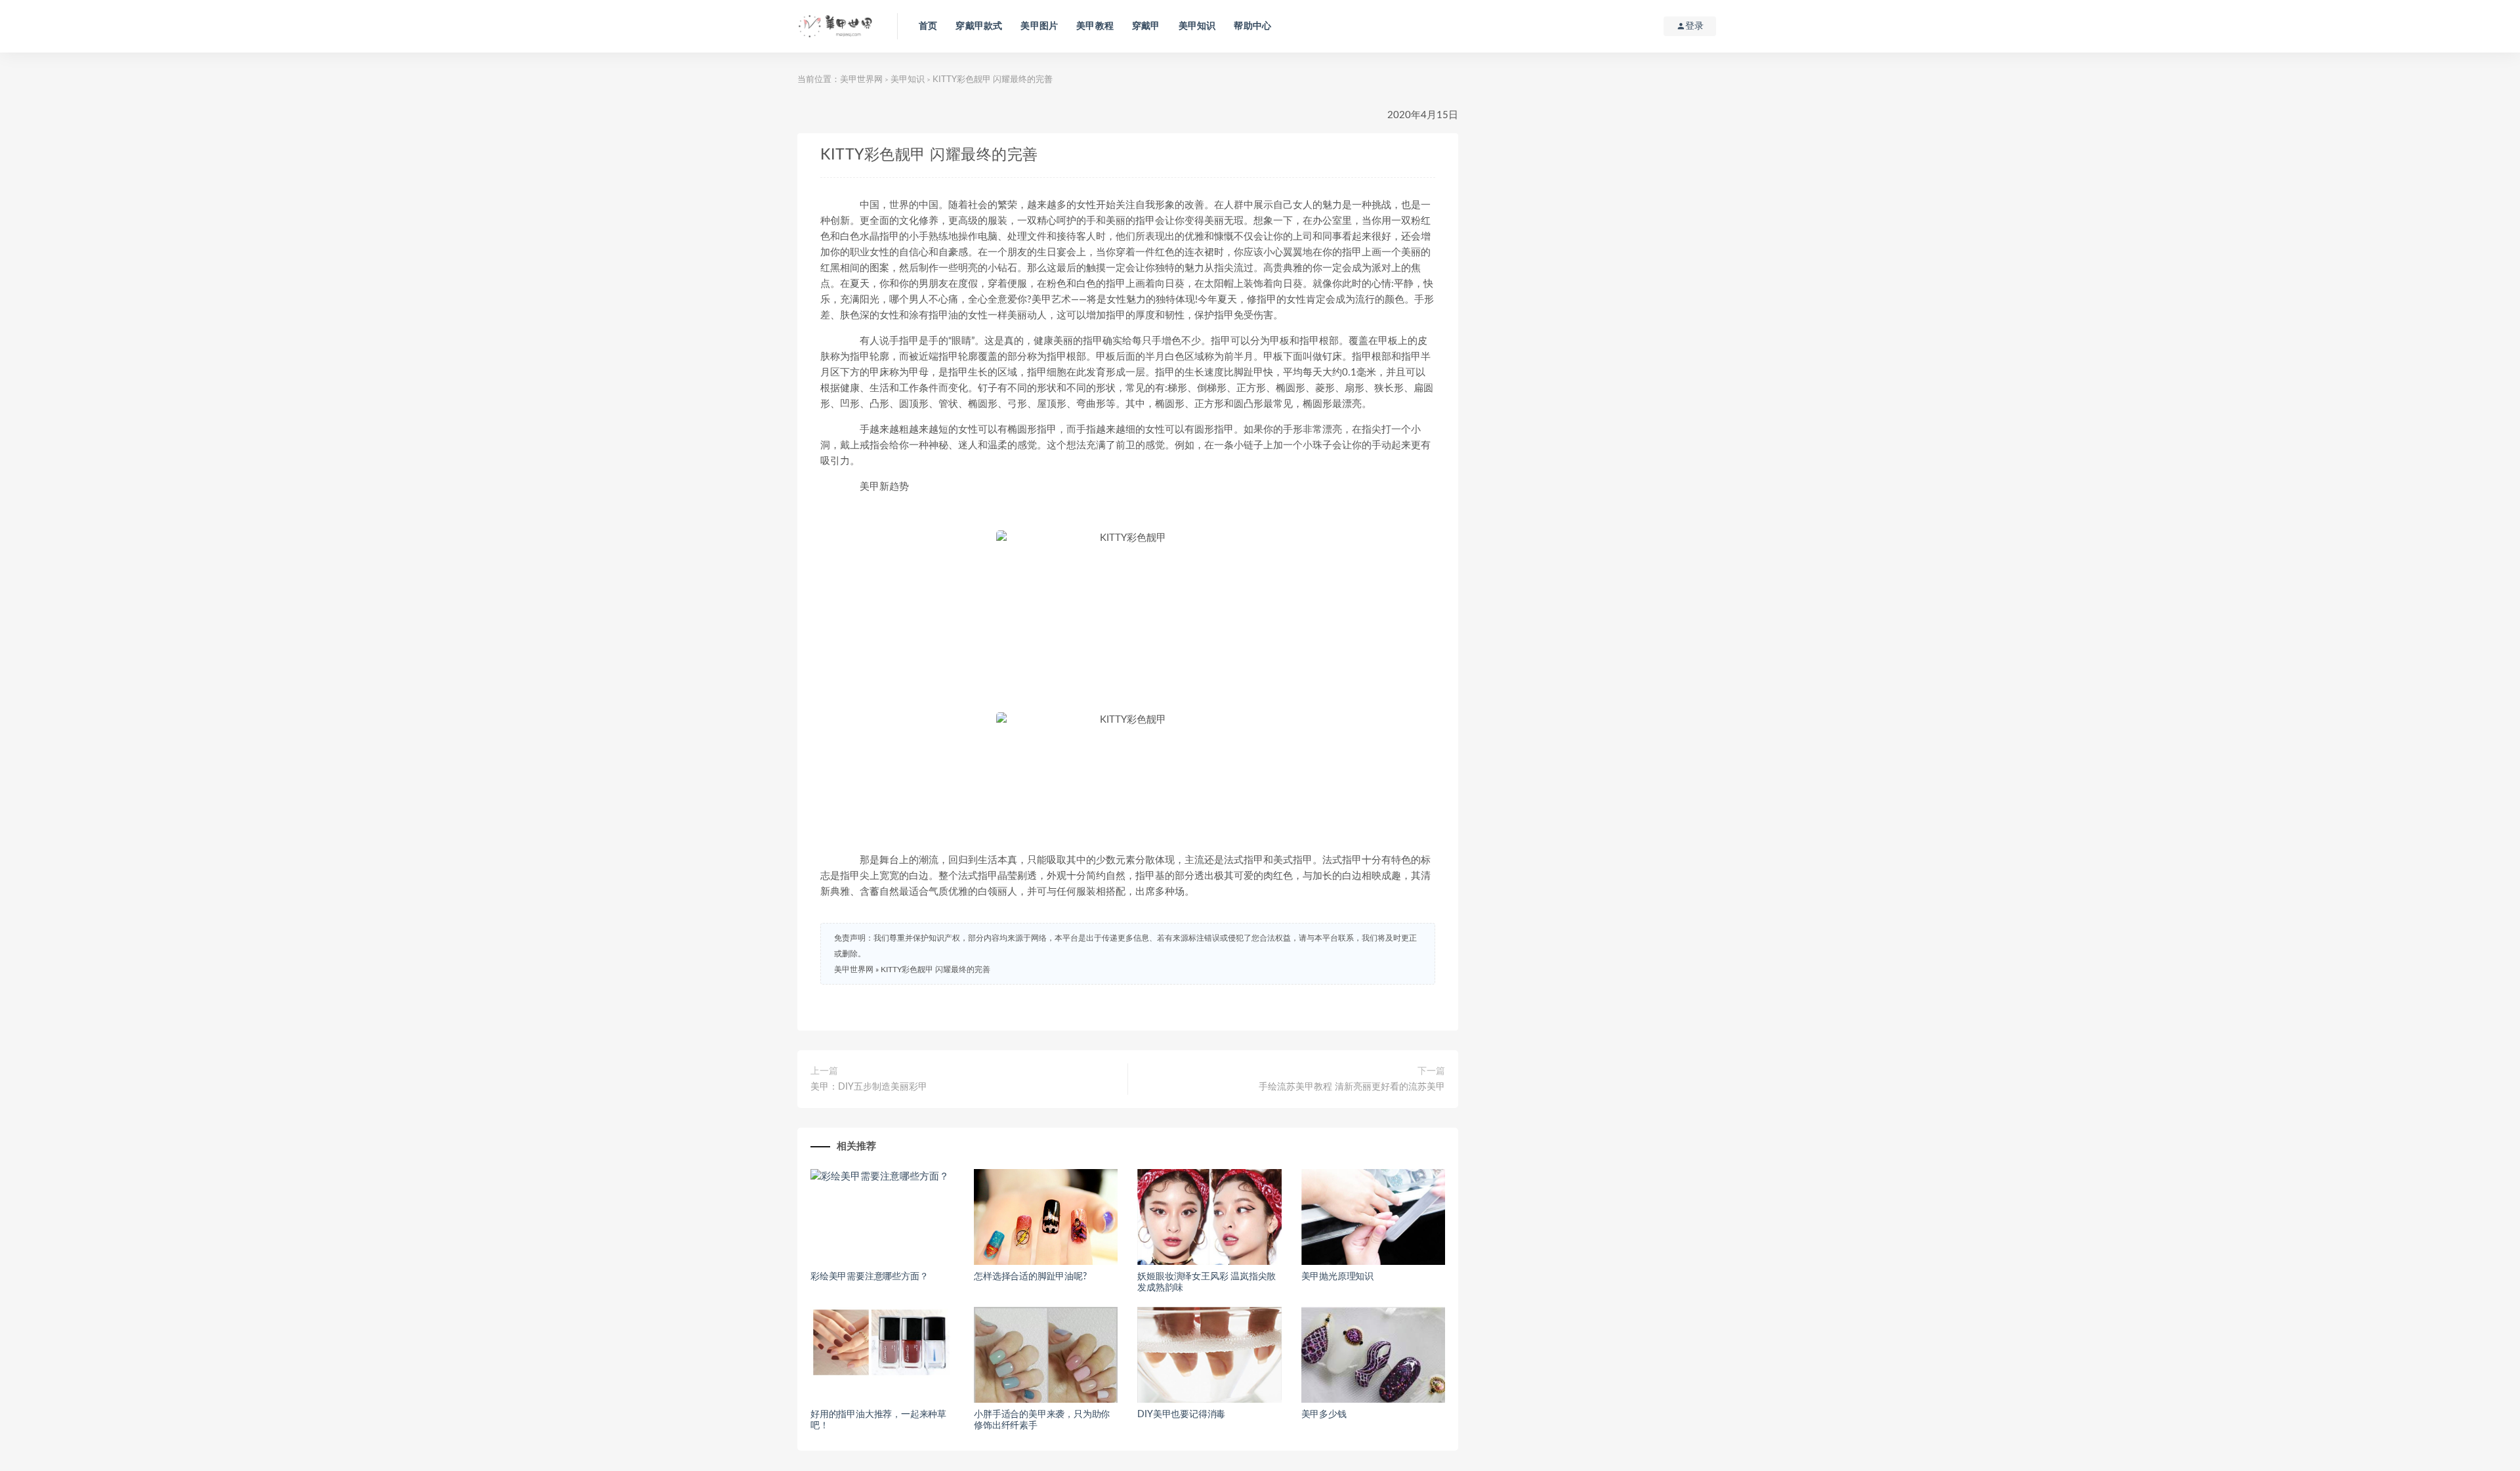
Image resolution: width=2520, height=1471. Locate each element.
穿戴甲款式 (979, 26)
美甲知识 (1197, 26)
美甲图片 (1039, 26)
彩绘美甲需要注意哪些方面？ (869, 1277)
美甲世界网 (861, 80)
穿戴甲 (1146, 26)
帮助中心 (1252, 26)
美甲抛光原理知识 (1337, 1277)
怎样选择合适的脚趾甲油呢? (1030, 1277)
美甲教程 (1095, 26)
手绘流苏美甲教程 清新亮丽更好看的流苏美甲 (1352, 1087)
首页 (928, 26)
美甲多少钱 (1324, 1415)
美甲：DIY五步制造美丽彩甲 (869, 1087)
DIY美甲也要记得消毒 (1181, 1415)
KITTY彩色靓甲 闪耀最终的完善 (935, 970)
